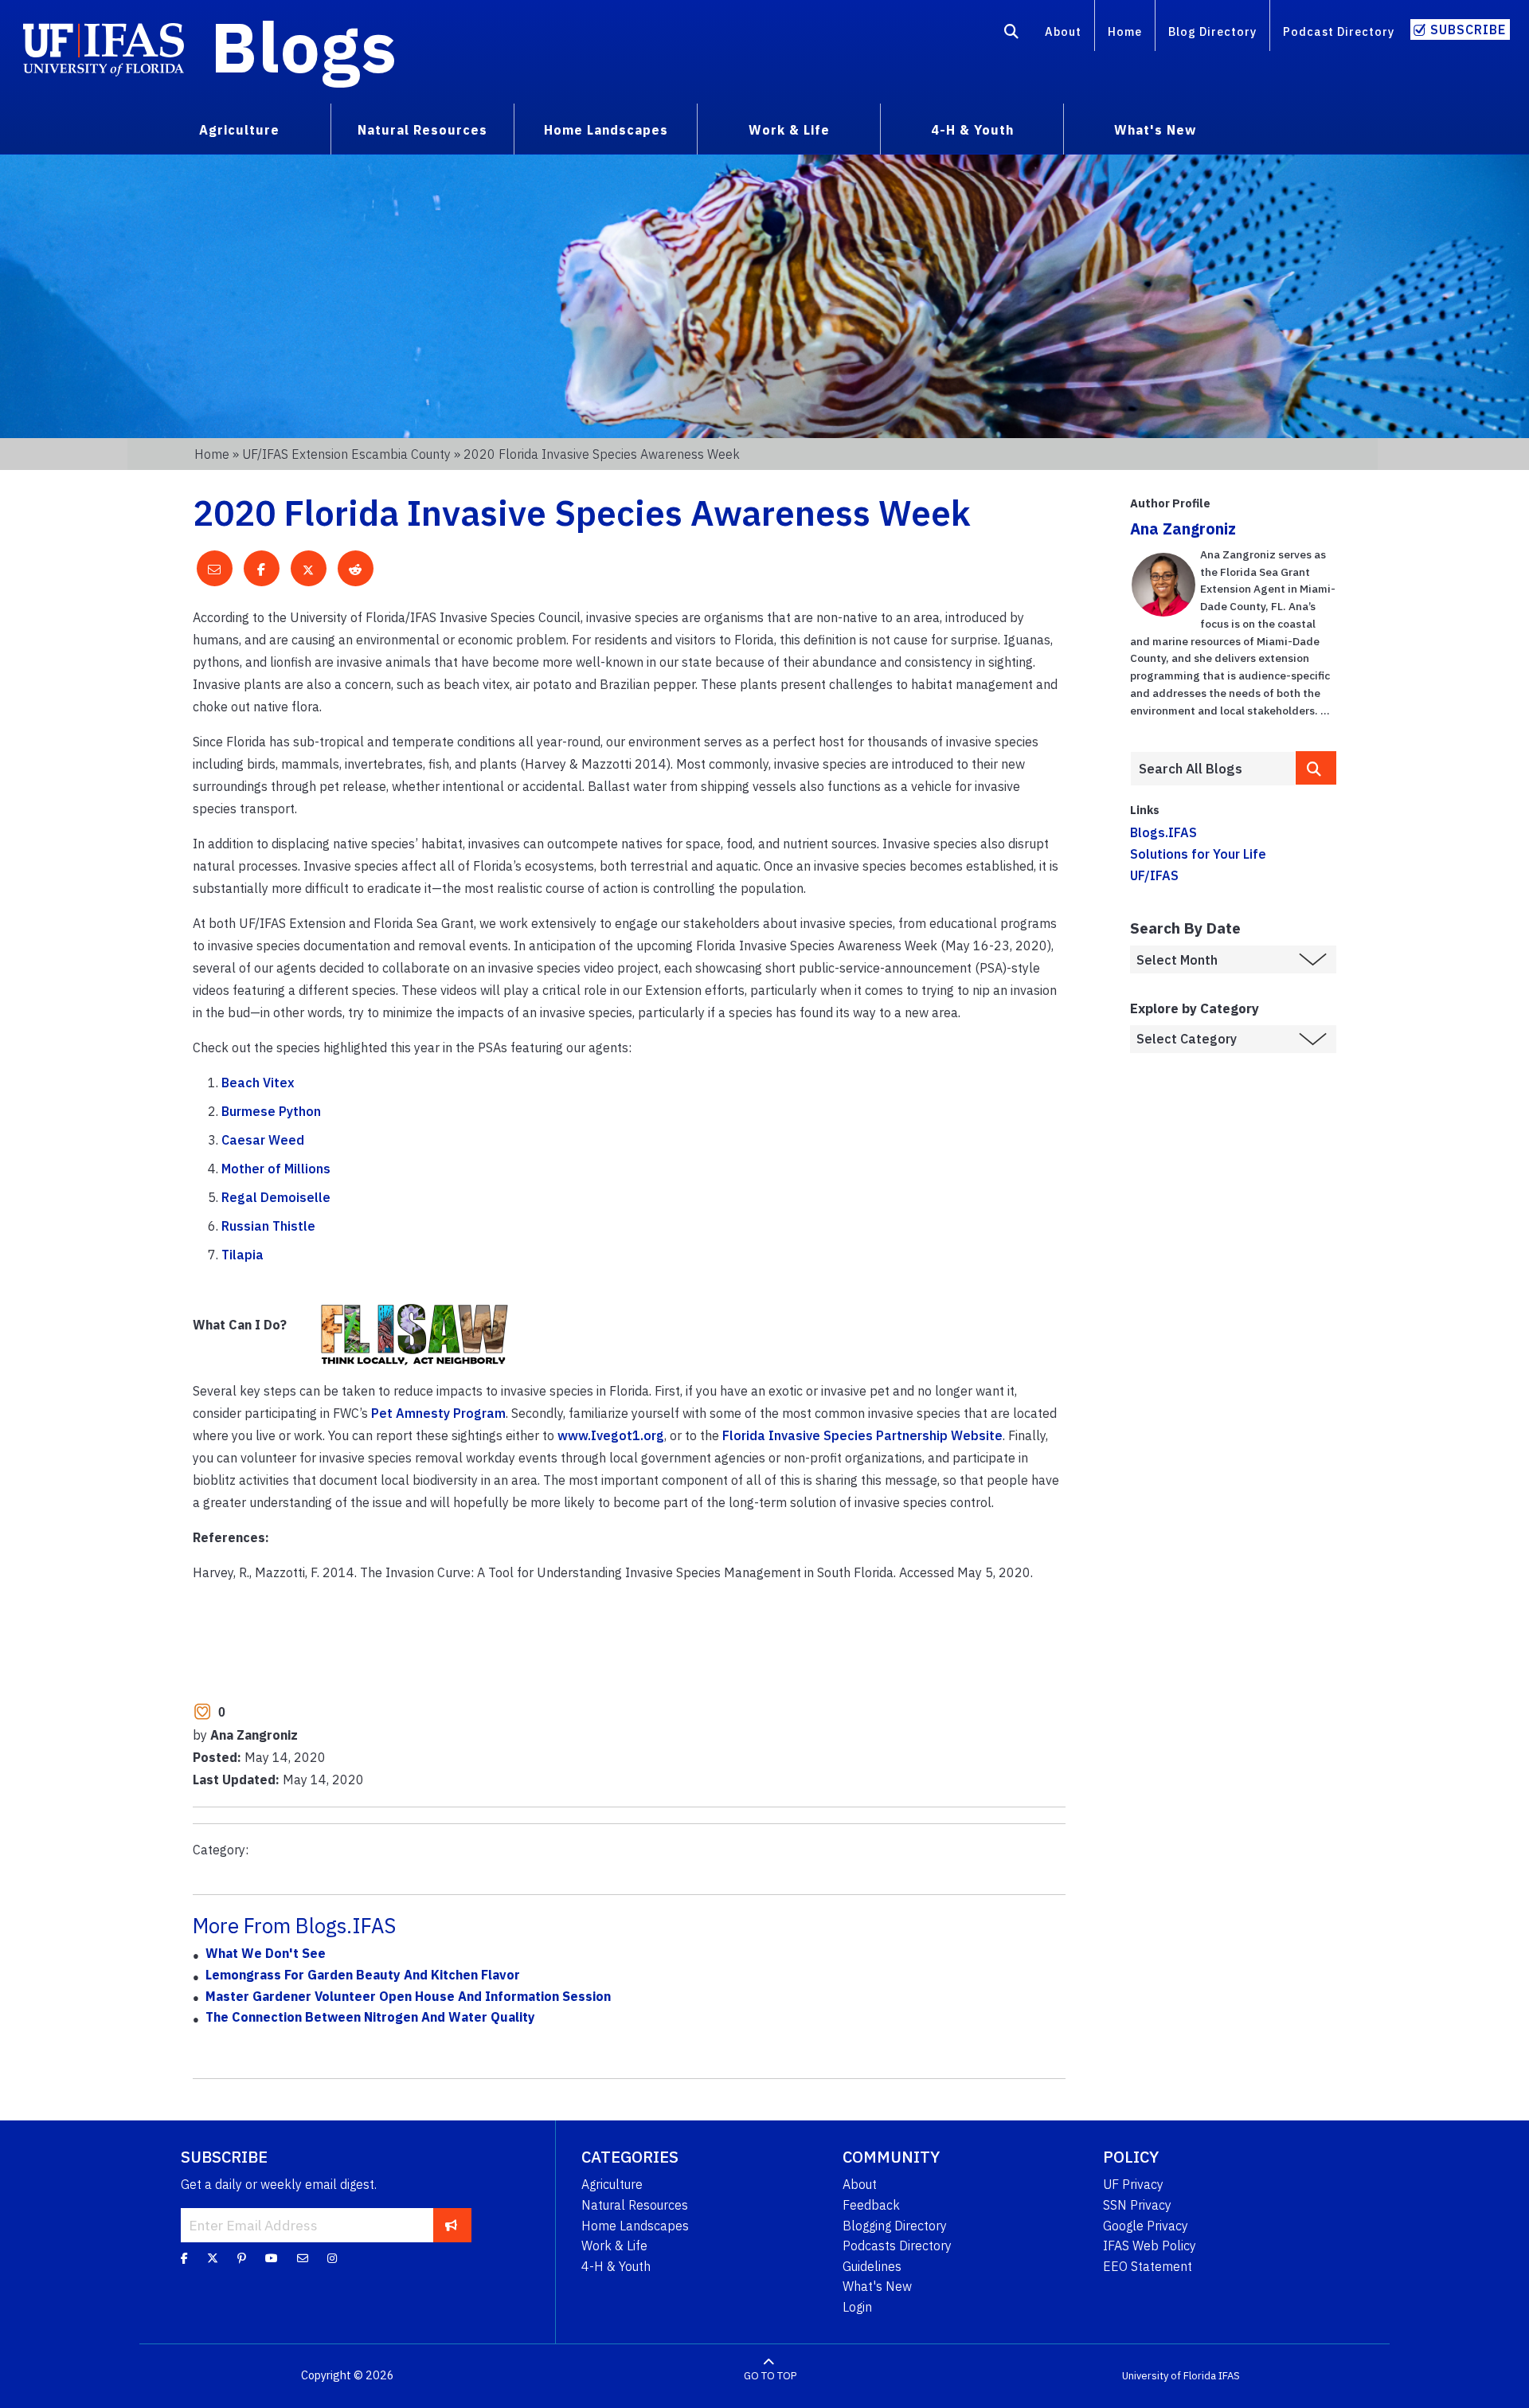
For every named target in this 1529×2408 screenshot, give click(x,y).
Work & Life (614, 2246)
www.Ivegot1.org (611, 1435)
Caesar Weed (263, 1140)
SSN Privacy (1137, 2205)
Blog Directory (1212, 31)
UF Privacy (1133, 2184)
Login (857, 2307)
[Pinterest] (242, 2258)
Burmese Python (271, 1111)
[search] (1316, 767)
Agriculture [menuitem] (239, 130)
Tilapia (242, 1255)
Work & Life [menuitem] (789, 130)
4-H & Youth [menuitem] (972, 130)
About (1063, 31)
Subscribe (1468, 29)
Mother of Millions (276, 1169)
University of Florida (1169, 2376)
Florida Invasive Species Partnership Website (862, 1435)
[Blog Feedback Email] (303, 2258)
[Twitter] (213, 2258)
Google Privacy (1146, 2226)
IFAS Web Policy (1150, 2246)
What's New (877, 2286)
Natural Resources (635, 2205)
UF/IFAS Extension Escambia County (346, 454)
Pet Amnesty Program (438, 1413)
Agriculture (612, 2184)
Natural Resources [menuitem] (422, 130)
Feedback (871, 2205)
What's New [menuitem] (1155, 130)
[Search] (1012, 34)
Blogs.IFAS (1163, 832)
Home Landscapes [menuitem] (606, 130)
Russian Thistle (268, 1226)
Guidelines (872, 2266)
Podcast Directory (1339, 31)
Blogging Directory (895, 2226)
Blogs (304, 46)
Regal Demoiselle (276, 1197)
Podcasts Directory (897, 2246)
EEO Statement (1148, 2266)
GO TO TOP (770, 2376)
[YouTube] (272, 2258)
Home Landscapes (635, 2226)
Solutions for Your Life (1198, 854)
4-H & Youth (616, 2266)
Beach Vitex (258, 1083)
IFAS (1229, 2376)
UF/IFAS (1154, 875)
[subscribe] (451, 2225)
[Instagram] (332, 2258)
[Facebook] (184, 2258)
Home (1125, 31)
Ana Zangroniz (1183, 529)
